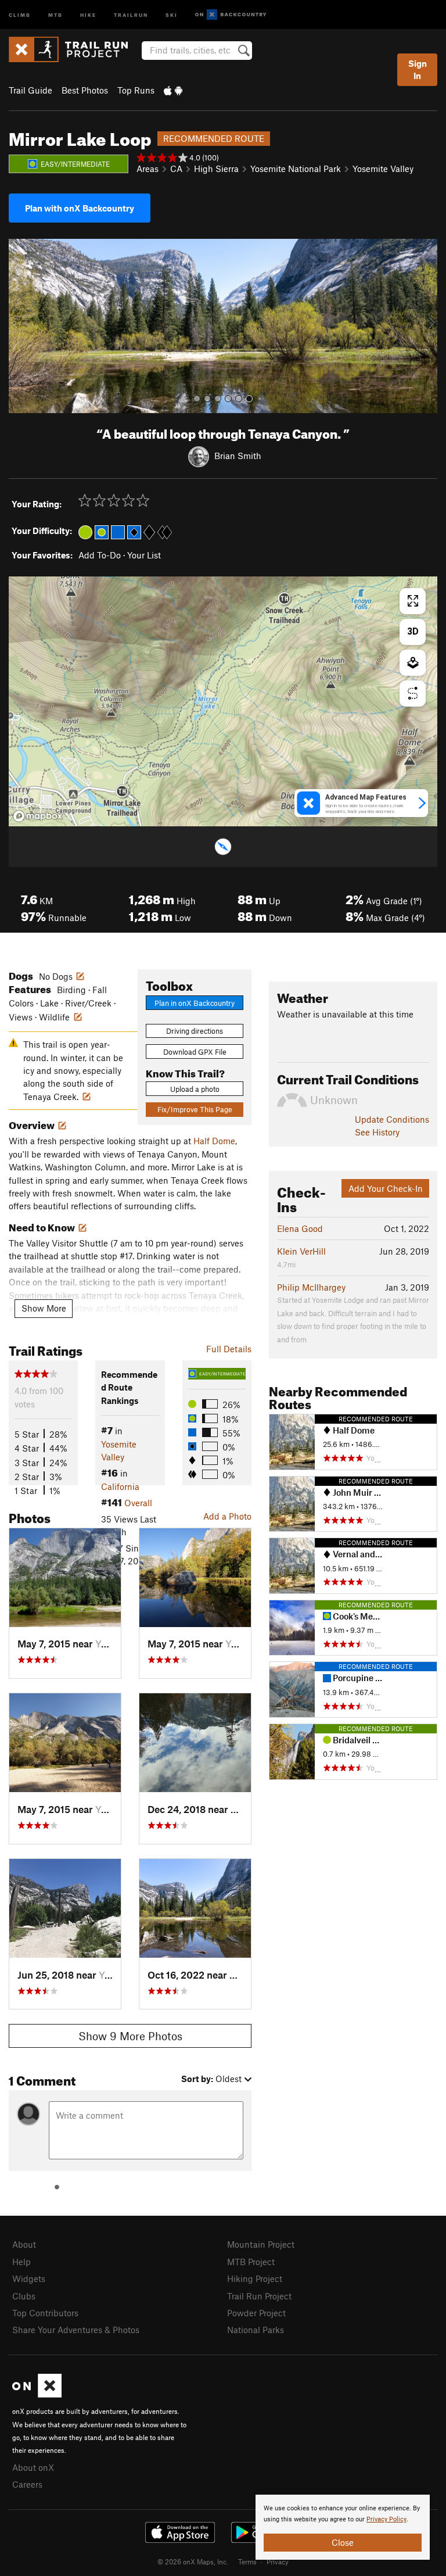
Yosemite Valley (383, 169)
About (24, 2244)
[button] (20, 326)
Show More (44, 1308)
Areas (148, 169)
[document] (343, 2527)
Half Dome (214, 1141)
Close (343, 2542)
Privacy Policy (386, 2519)
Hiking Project (255, 2278)
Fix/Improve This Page (195, 1109)
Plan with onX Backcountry (80, 208)
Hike (88, 14)
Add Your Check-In (386, 1188)
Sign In (418, 69)
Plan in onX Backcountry (195, 1003)
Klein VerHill (301, 1251)
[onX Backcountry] (231, 15)
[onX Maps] (37, 2394)
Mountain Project (261, 2244)
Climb (20, 14)
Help (21, 2262)
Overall (138, 1503)
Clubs (24, 2296)
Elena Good (300, 1228)
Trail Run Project (259, 2296)
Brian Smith (238, 456)
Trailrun (131, 14)
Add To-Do (100, 555)
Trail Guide (30, 90)
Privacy (278, 2561)
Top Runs (136, 90)
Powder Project (256, 2313)
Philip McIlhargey (311, 1287)
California (120, 1486)
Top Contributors (45, 2313)
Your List (144, 555)
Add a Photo (227, 1516)
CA (176, 169)
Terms (247, 2561)
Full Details (229, 1349)
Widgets (29, 2278)
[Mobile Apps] (173, 90)
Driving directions (195, 1031)
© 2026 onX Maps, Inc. (193, 2561)
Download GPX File (195, 1052)
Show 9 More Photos (130, 2036)
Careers (27, 2484)
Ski (172, 14)
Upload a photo (195, 1089)
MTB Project (251, 2262)
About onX (33, 2467)
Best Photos (85, 90)
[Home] (74, 49)
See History (377, 1132)
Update (392, 1119)
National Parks (256, 2330)
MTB (55, 14)
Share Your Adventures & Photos (76, 2330)
